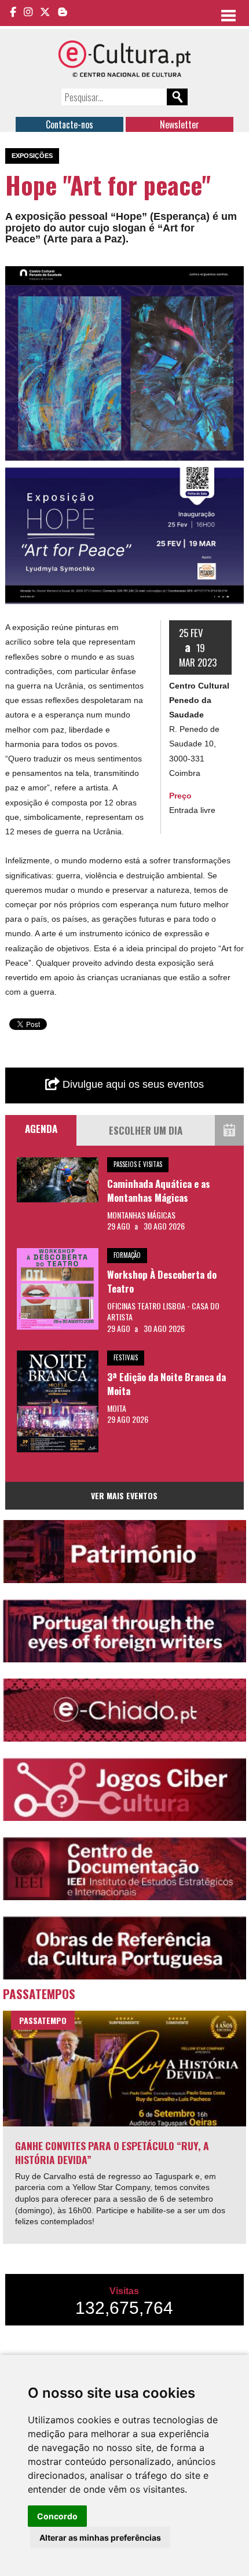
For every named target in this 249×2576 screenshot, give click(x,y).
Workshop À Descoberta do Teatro (162, 1281)
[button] (233, 277)
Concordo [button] (57, 2516)
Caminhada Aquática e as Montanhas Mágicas (159, 1191)
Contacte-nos (69, 124)
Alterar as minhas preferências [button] (100, 2538)
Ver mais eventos (124, 1495)
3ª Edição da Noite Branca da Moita (166, 1384)
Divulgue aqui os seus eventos (132, 1084)
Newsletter (180, 124)
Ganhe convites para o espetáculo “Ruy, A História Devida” (112, 2153)
